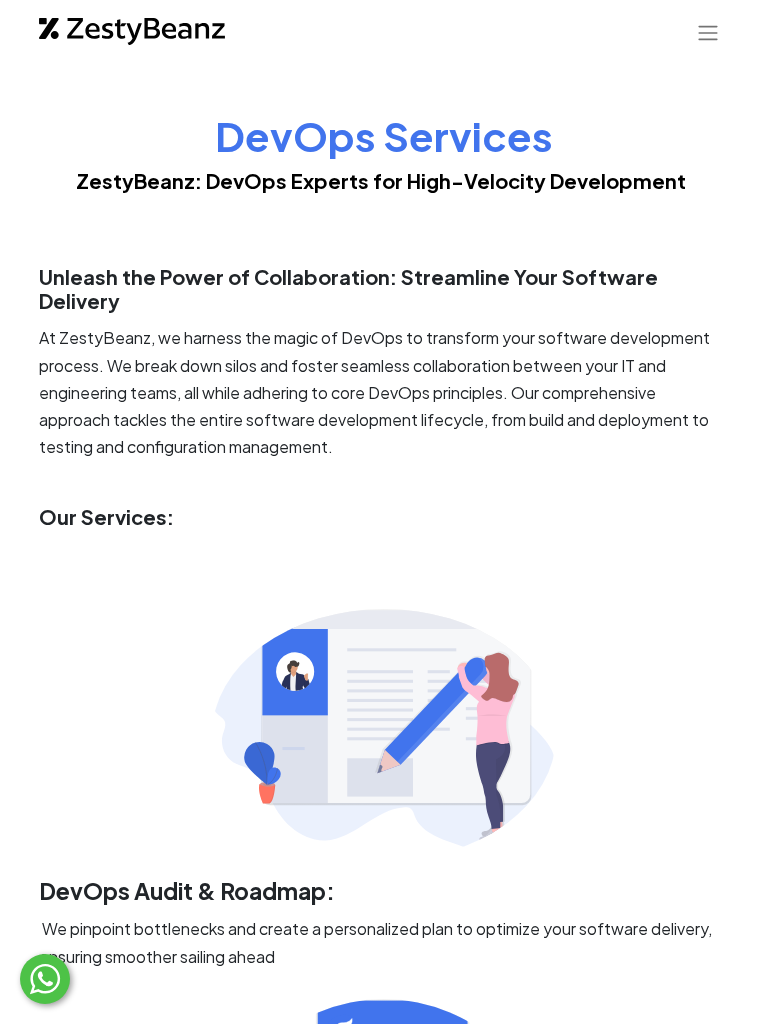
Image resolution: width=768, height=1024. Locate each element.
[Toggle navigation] (708, 32)
